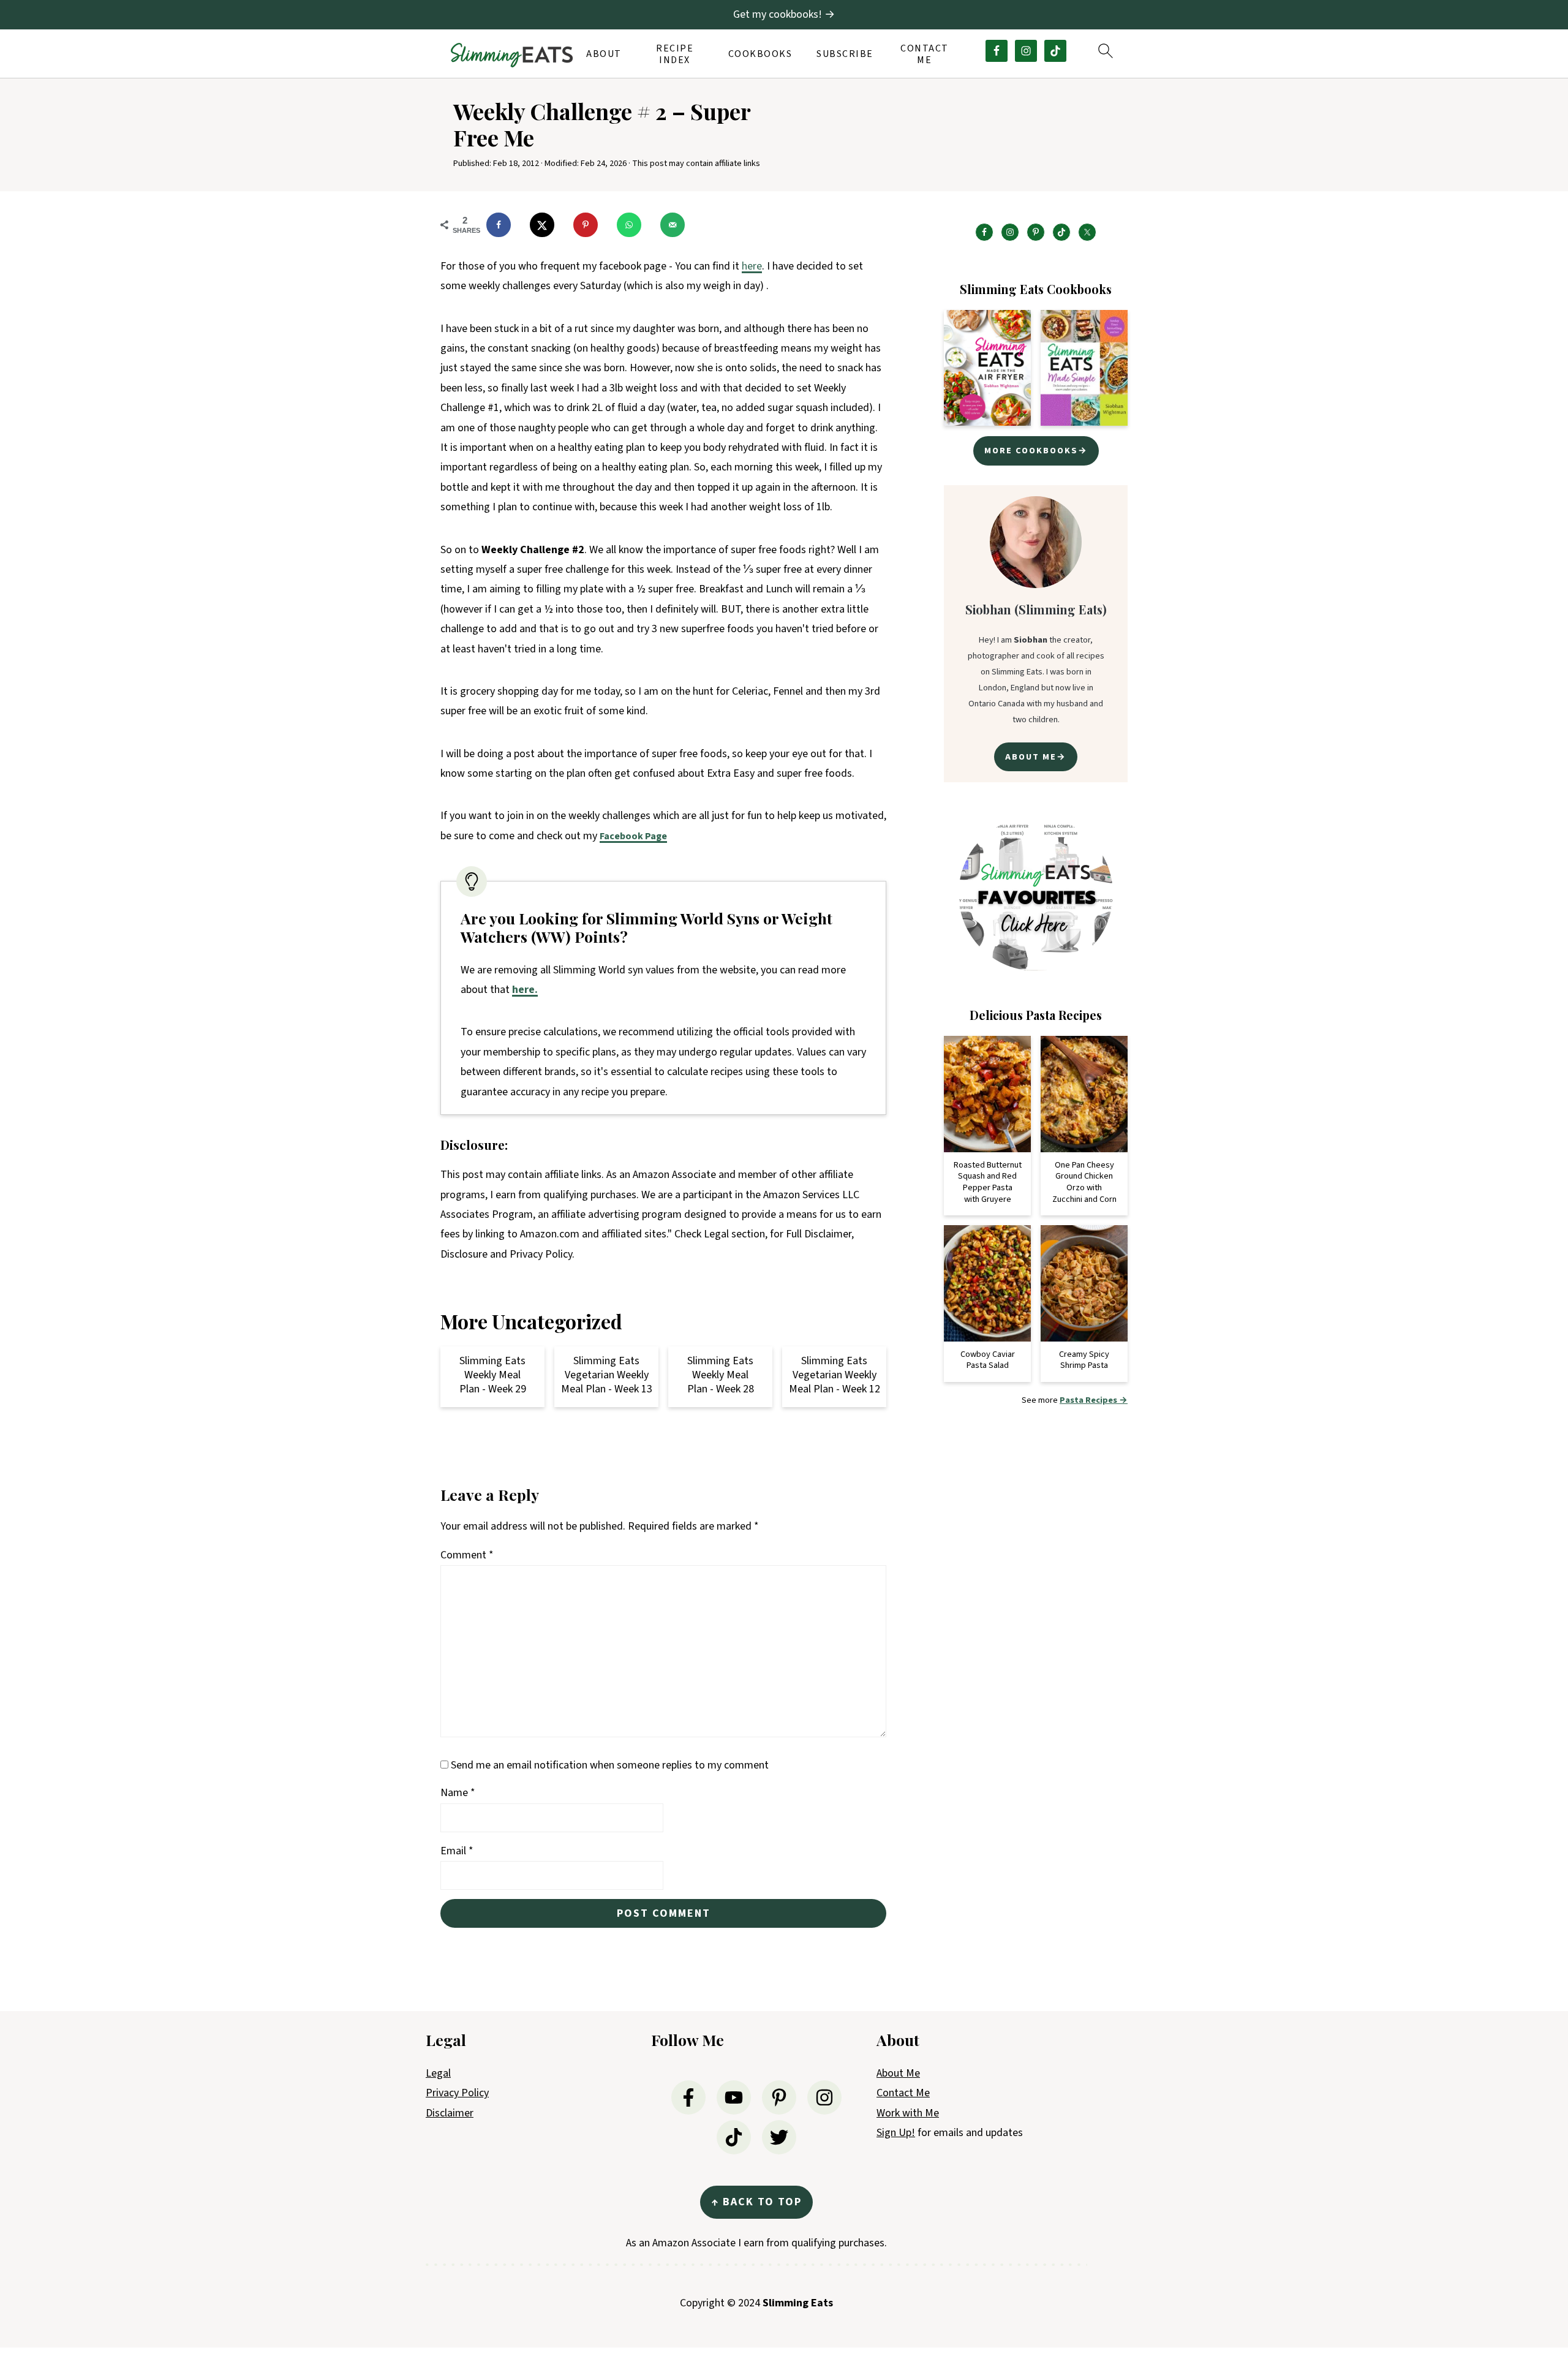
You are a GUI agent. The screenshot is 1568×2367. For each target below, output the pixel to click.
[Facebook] (688, 2097)
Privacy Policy (457, 2093)
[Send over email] (678, 225)
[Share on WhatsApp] (635, 225)
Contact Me (925, 55)
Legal (438, 2073)
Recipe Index (675, 55)
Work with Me (908, 2113)
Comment (467, 1555)
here (752, 266)
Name (458, 1793)
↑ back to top (756, 2202)
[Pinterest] (779, 2097)
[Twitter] (779, 2137)
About (604, 54)
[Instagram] (824, 2097)
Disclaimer (450, 2113)
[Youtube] (734, 2097)
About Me (898, 2073)
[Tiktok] (734, 2137)
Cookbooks (760, 54)
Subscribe (845, 54)
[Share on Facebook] (504, 225)
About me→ (1036, 757)
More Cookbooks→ (1036, 451)
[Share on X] (548, 225)
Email (457, 1851)
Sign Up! (896, 2133)
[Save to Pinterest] (591, 225)
